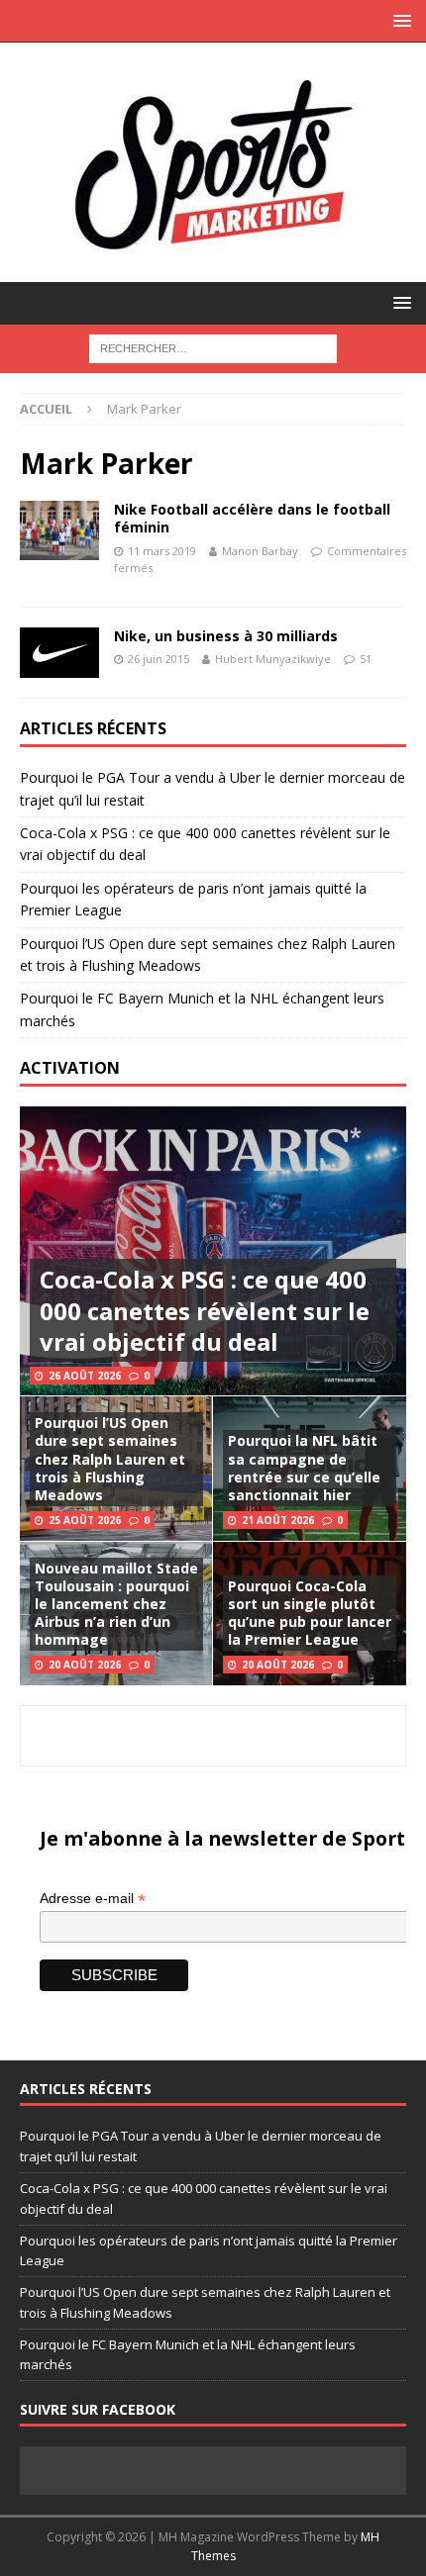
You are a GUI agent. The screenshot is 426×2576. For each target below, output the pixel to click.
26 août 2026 (85, 1376)
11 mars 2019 (162, 551)
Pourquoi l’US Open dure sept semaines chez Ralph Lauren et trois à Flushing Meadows (110, 1459)
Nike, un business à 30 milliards (226, 636)
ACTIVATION (70, 1068)
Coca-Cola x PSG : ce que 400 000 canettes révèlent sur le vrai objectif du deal (205, 1310)
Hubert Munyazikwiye (273, 659)
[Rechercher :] (213, 347)
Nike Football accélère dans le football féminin (252, 518)
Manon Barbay (260, 551)
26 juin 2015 (159, 659)
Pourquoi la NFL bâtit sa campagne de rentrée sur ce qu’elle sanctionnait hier (304, 1468)
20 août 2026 (85, 1665)
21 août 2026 (278, 1520)
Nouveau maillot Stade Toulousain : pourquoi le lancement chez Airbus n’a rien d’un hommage (116, 1604)
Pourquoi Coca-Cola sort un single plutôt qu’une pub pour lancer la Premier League (310, 1613)
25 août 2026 (85, 1520)
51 (366, 659)
